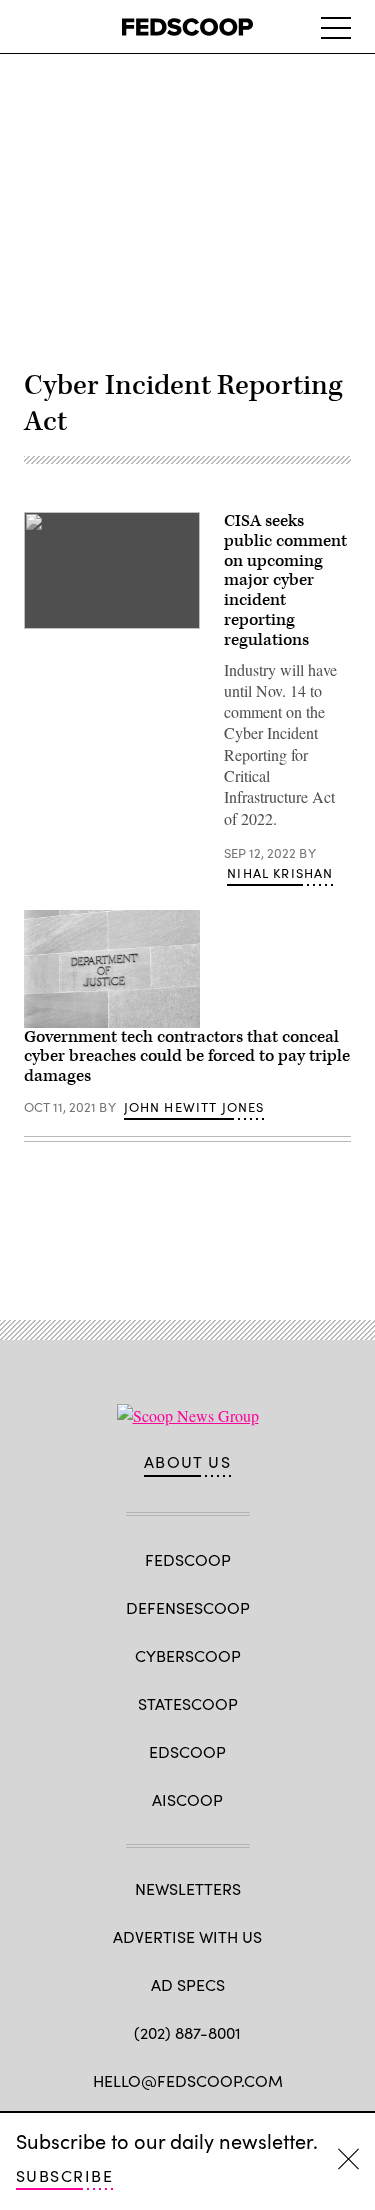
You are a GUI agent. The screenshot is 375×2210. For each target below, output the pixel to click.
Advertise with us (187, 1936)
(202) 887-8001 (187, 2032)
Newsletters (188, 1888)
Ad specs (188, 1984)
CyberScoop (188, 1655)
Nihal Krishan (280, 873)
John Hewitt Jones (194, 1107)
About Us (188, 1462)
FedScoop (188, 1559)
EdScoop (187, 1751)
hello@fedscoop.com (188, 2080)
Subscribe (64, 2175)
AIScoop (187, 1799)
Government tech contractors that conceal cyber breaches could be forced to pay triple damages (187, 1057)
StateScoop (188, 1703)
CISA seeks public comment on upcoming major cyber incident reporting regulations (285, 580)
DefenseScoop (188, 1607)
